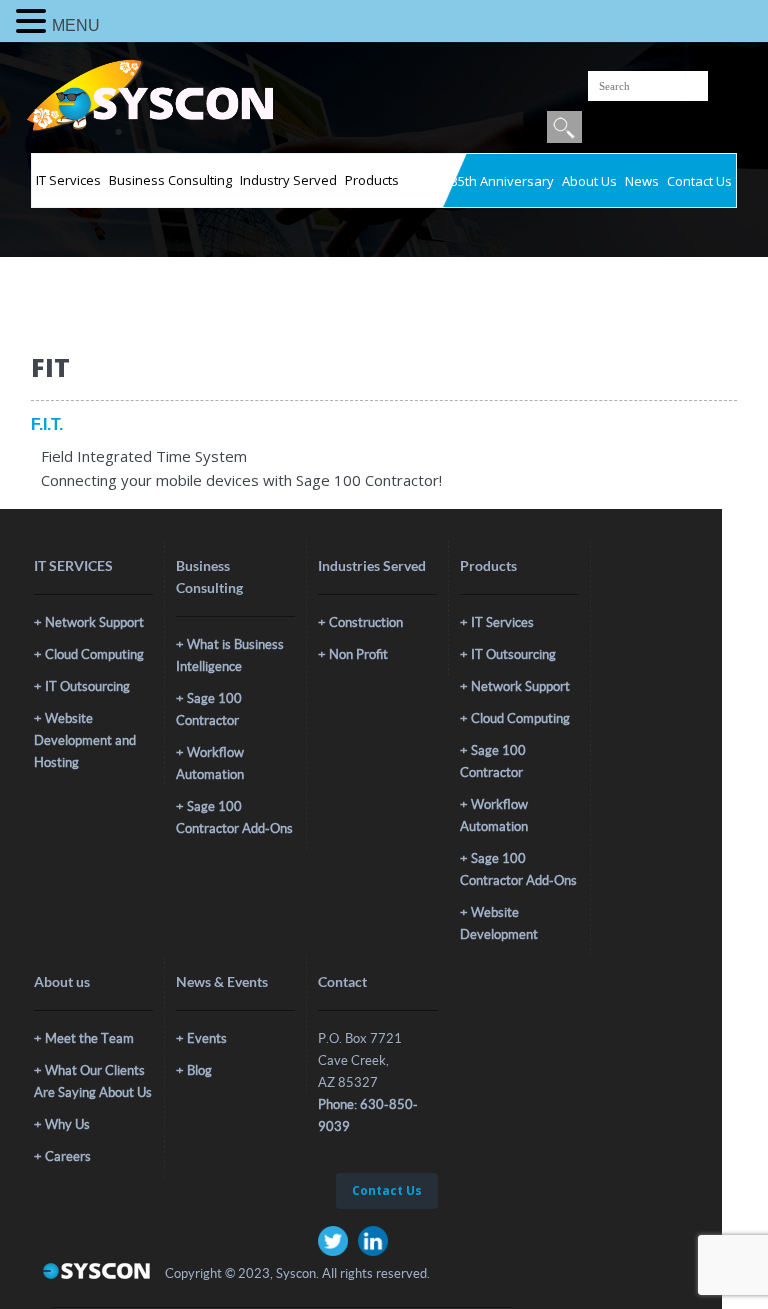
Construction (366, 622)
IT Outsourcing (87, 686)
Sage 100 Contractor (209, 709)
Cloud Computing (94, 654)
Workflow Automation (210, 763)
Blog (199, 1070)
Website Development (499, 923)
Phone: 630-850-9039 (368, 1115)
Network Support (94, 622)
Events (207, 1038)
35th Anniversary (502, 181)
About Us (589, 181)
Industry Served (288, 180)
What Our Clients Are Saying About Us (93, 1081)
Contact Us (699, 181)
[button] (34, 21)
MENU (76, 25)
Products (372, 180)
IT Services (68, 180)
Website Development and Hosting (85, 740)
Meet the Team (89, 1038)
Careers (68, 1156)
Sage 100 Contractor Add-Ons (234, 817)
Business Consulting (170, 180)
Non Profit (358, 654)
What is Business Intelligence (230, 655)
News (642, 181)
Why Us (67, 1124)
